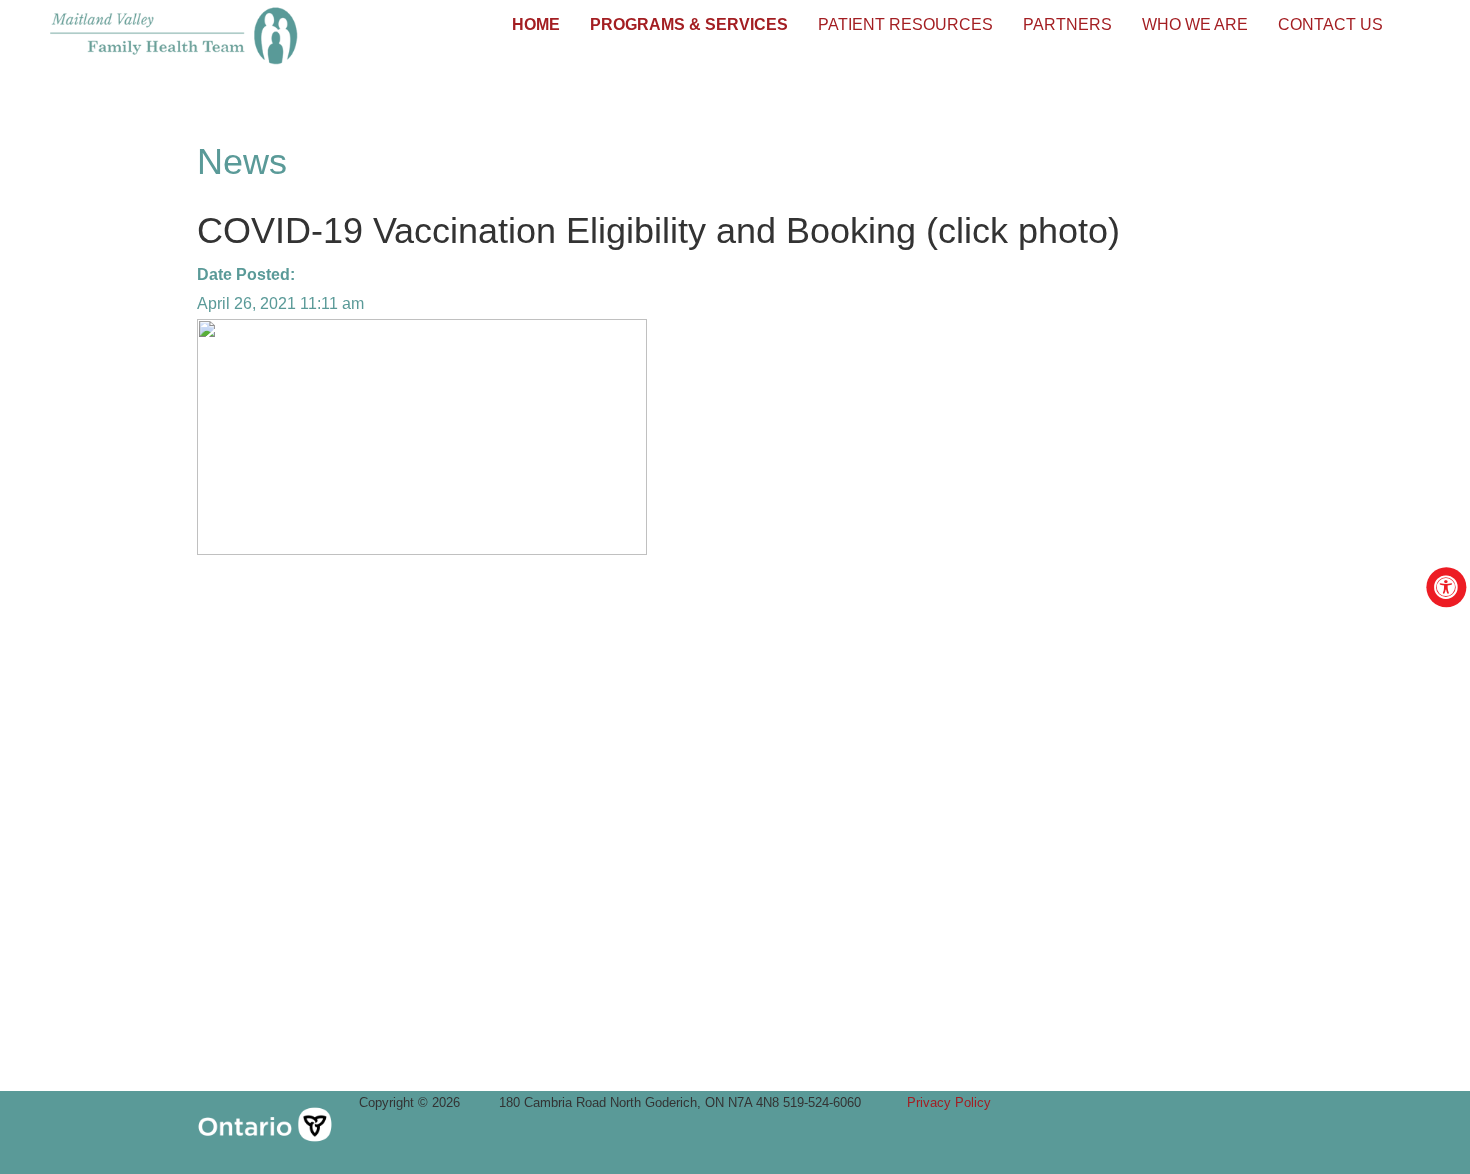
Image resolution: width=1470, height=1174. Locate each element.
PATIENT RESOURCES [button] (905, 24)
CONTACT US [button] (1330, 24)
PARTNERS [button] (1067, 24)
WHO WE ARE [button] (1195, 24)
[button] (536, 25)
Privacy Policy (949, 1102)
